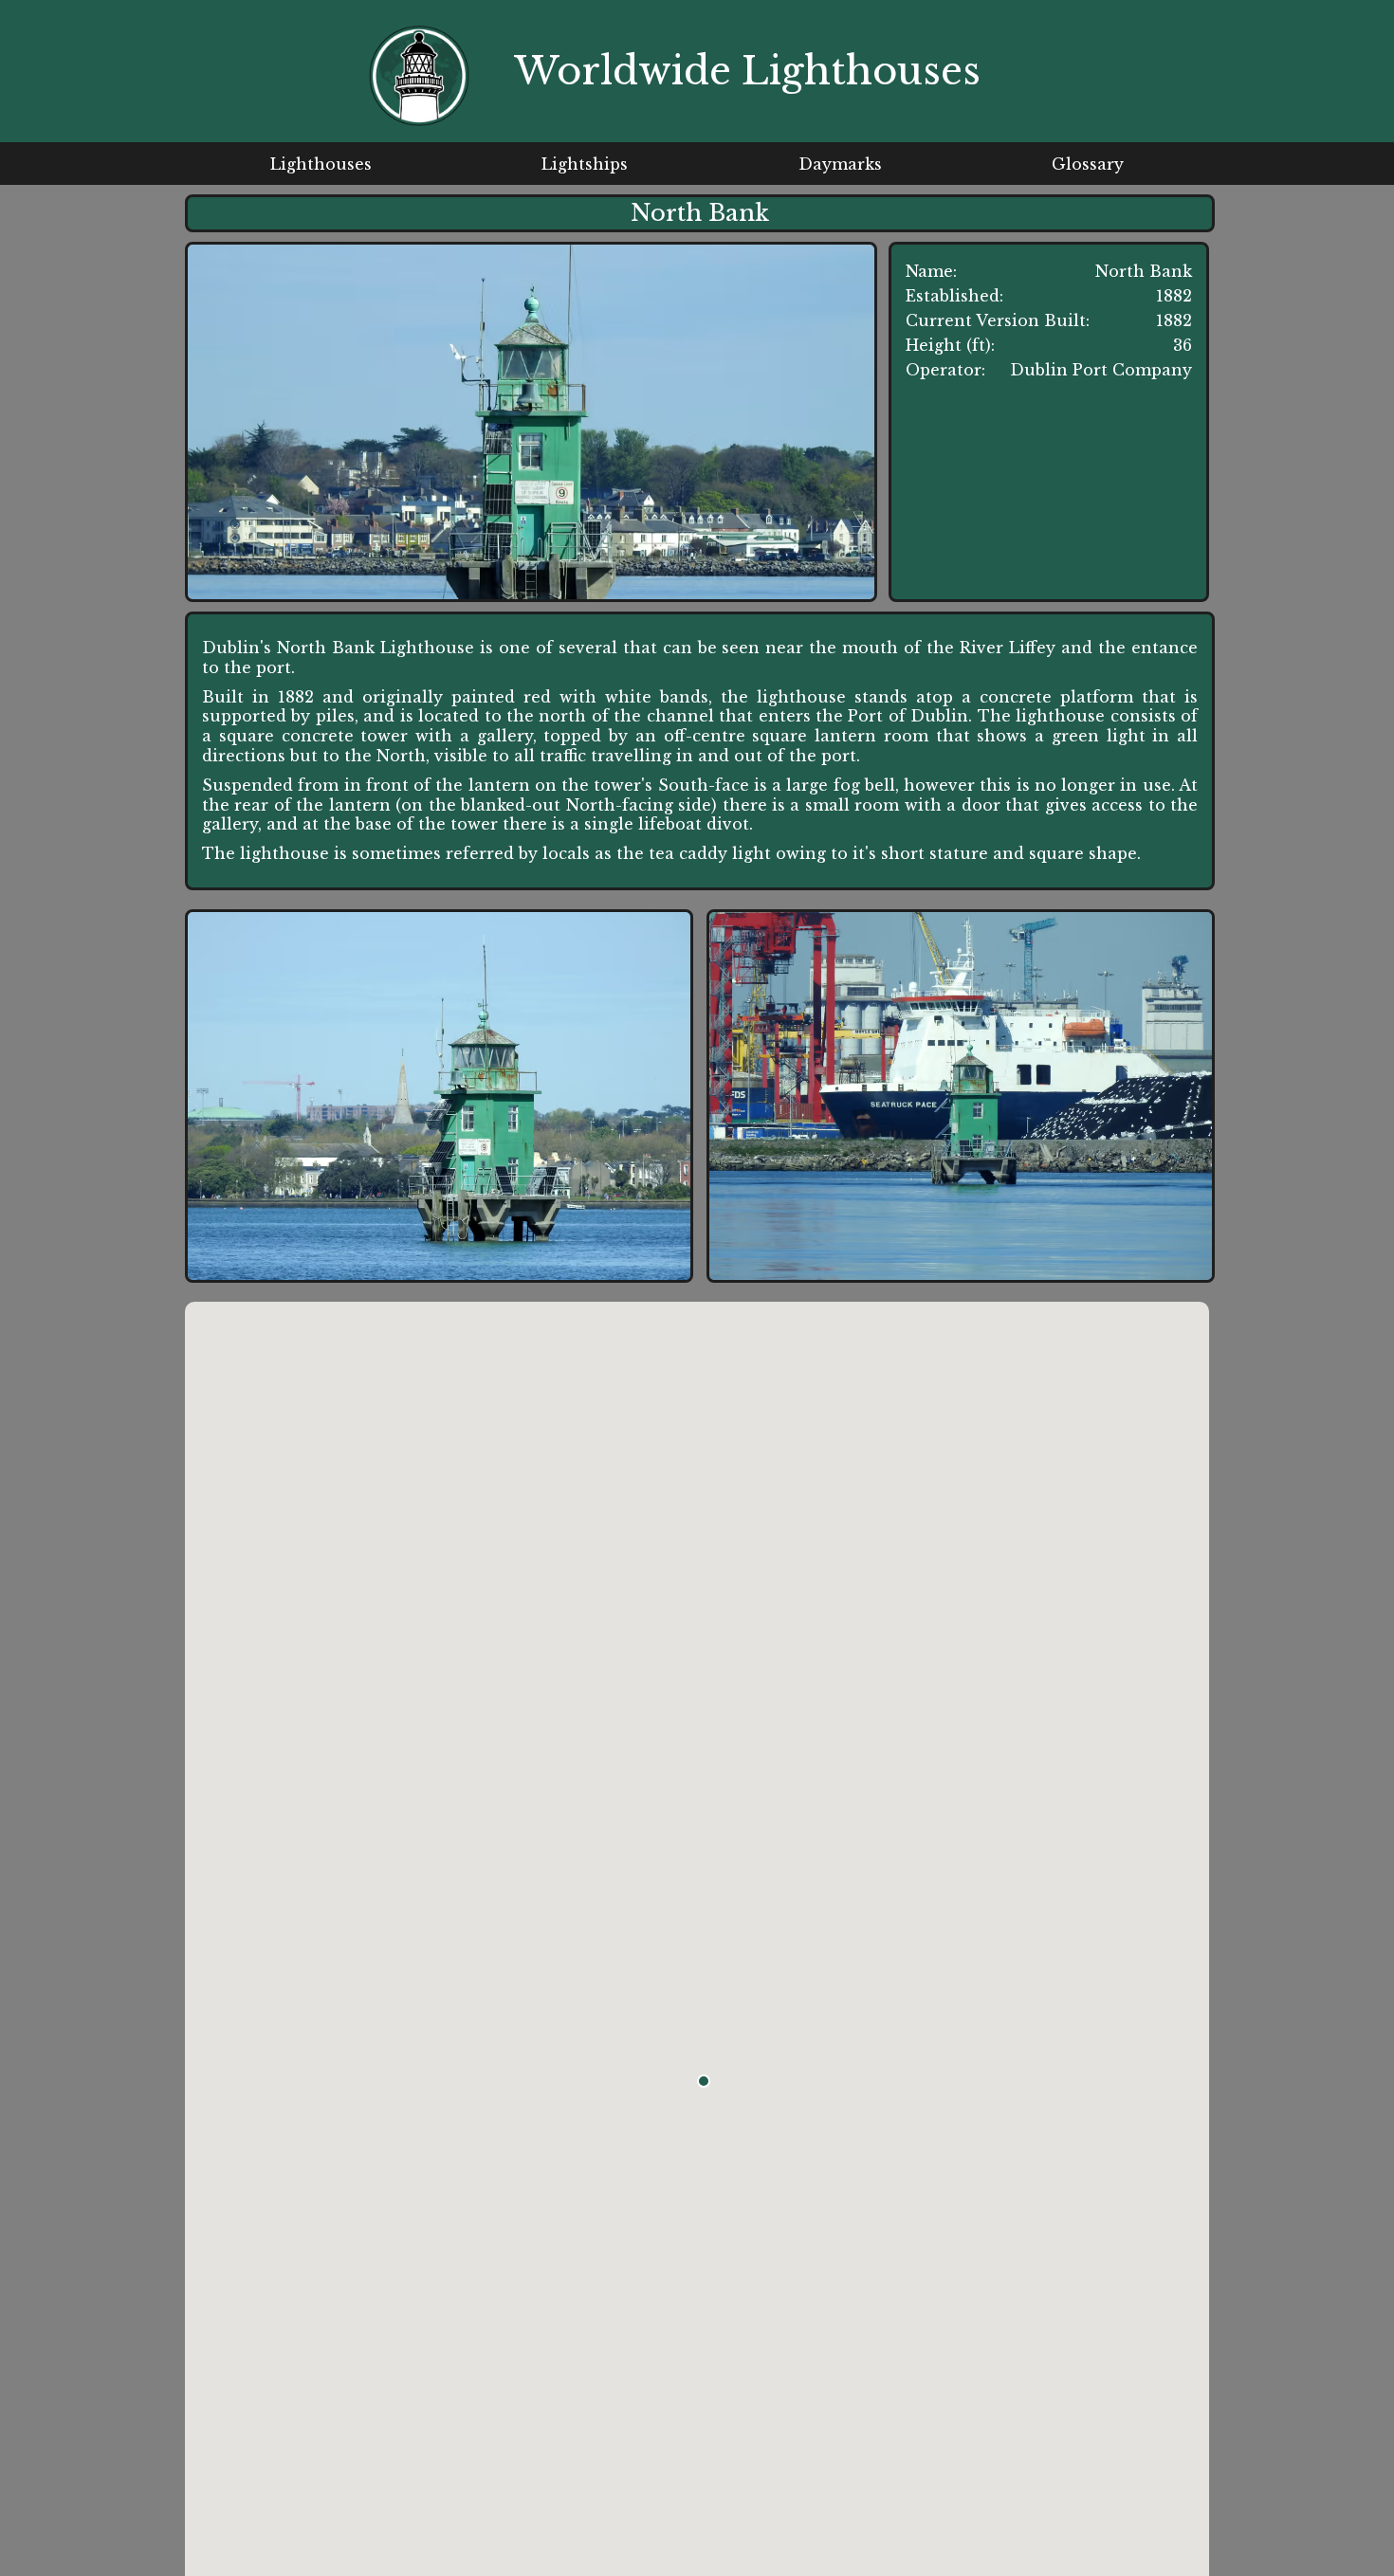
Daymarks (840, 164)
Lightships (585, 164)
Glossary (1088, 164)
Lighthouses (321, 164)
